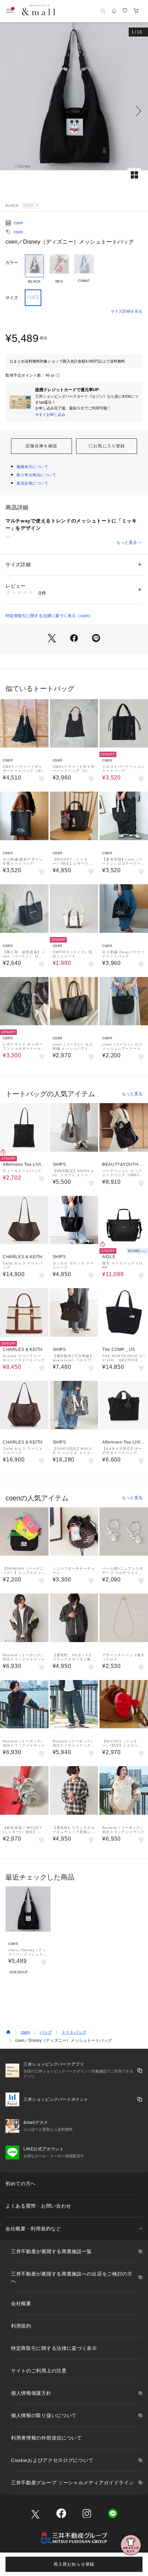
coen (18, 223)
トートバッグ (74, 2032)
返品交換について (32, 483)
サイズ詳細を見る (127, 311)
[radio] (34, 269)
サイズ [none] (12, 298)
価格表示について (32, 467)
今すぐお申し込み (50, 415)
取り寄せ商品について (36, 475)
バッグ (46, 2032)
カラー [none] (12, 263)
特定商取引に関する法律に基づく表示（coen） (49, 616)
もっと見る (127, 542)
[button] (74, 111)
